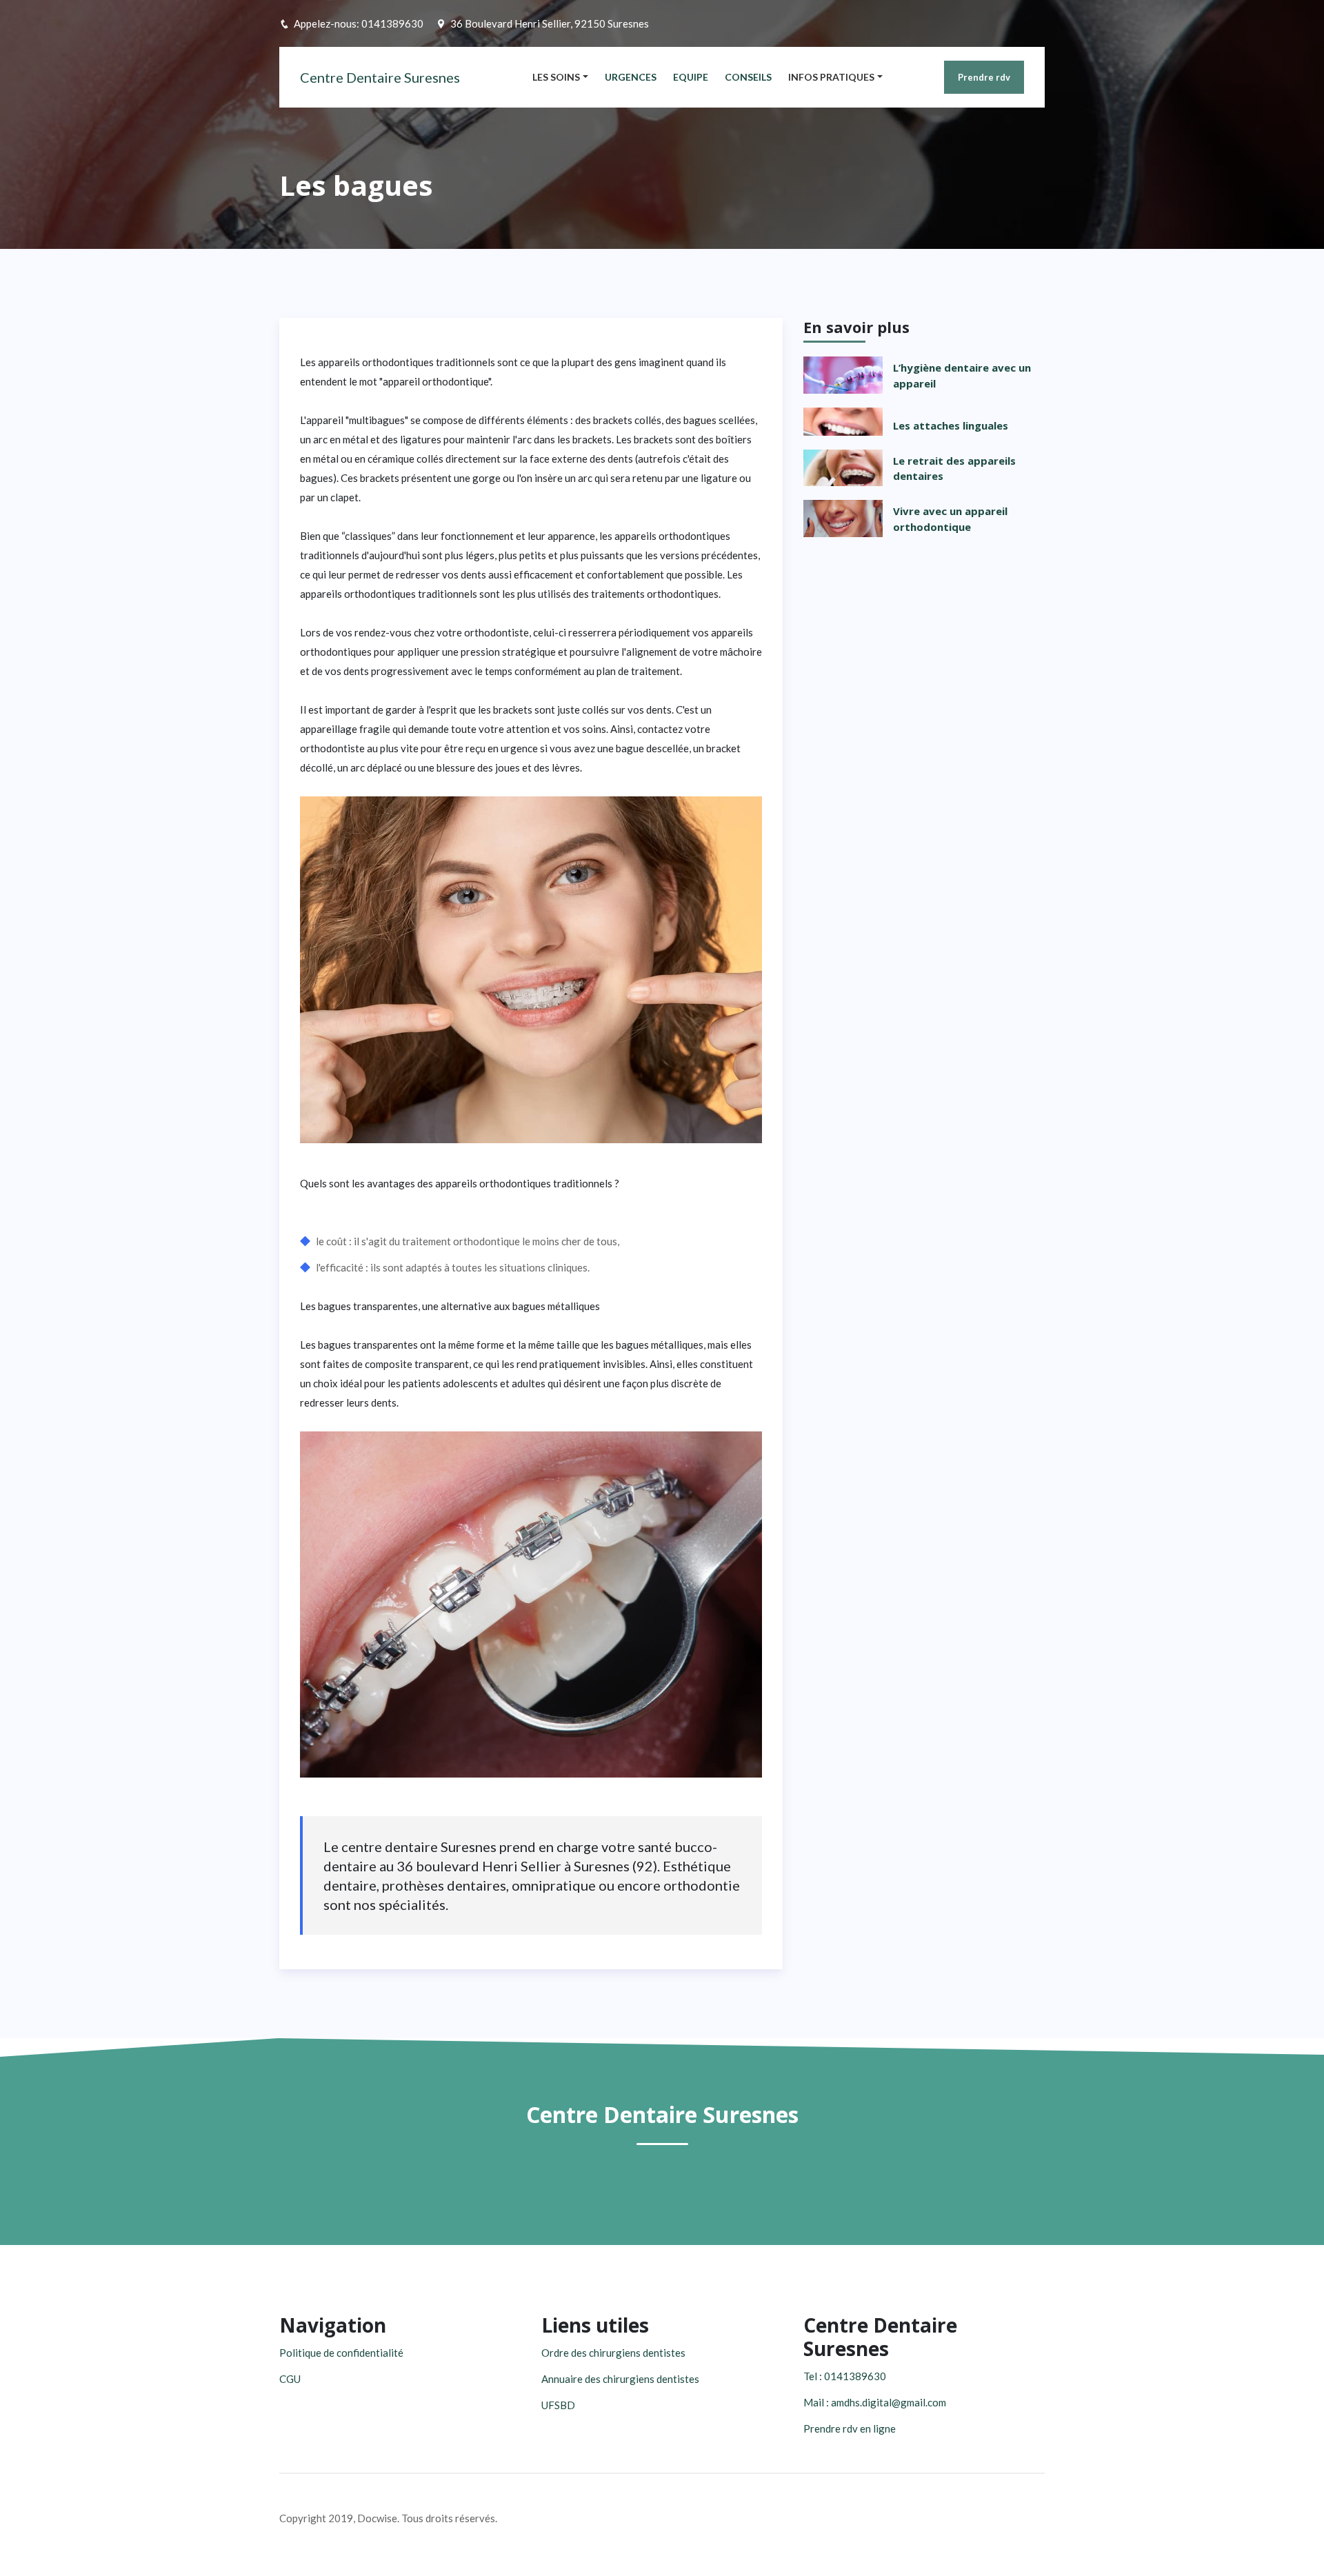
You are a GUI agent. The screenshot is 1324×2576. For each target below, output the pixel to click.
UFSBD (558, 2405)
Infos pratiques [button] (831, 77)
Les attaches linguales (951, 425)
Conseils (748, 77)
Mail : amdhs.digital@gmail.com (875, 2402)
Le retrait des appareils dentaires (954, 469)
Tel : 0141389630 (845, 2376)
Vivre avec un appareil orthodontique (950, 519)
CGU (290, 2379)
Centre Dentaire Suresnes (380, 77)
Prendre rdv (984, 77)
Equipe (691, 77)
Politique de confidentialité (341, 2353)
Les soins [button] (556, 77)
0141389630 (392, 23)
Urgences (631, 77)
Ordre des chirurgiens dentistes (613, 2353)
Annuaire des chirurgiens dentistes (620, 2379)
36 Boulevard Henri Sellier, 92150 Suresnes (550, 23)
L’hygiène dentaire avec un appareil (962, 375)
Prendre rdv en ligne (850, 2428)
